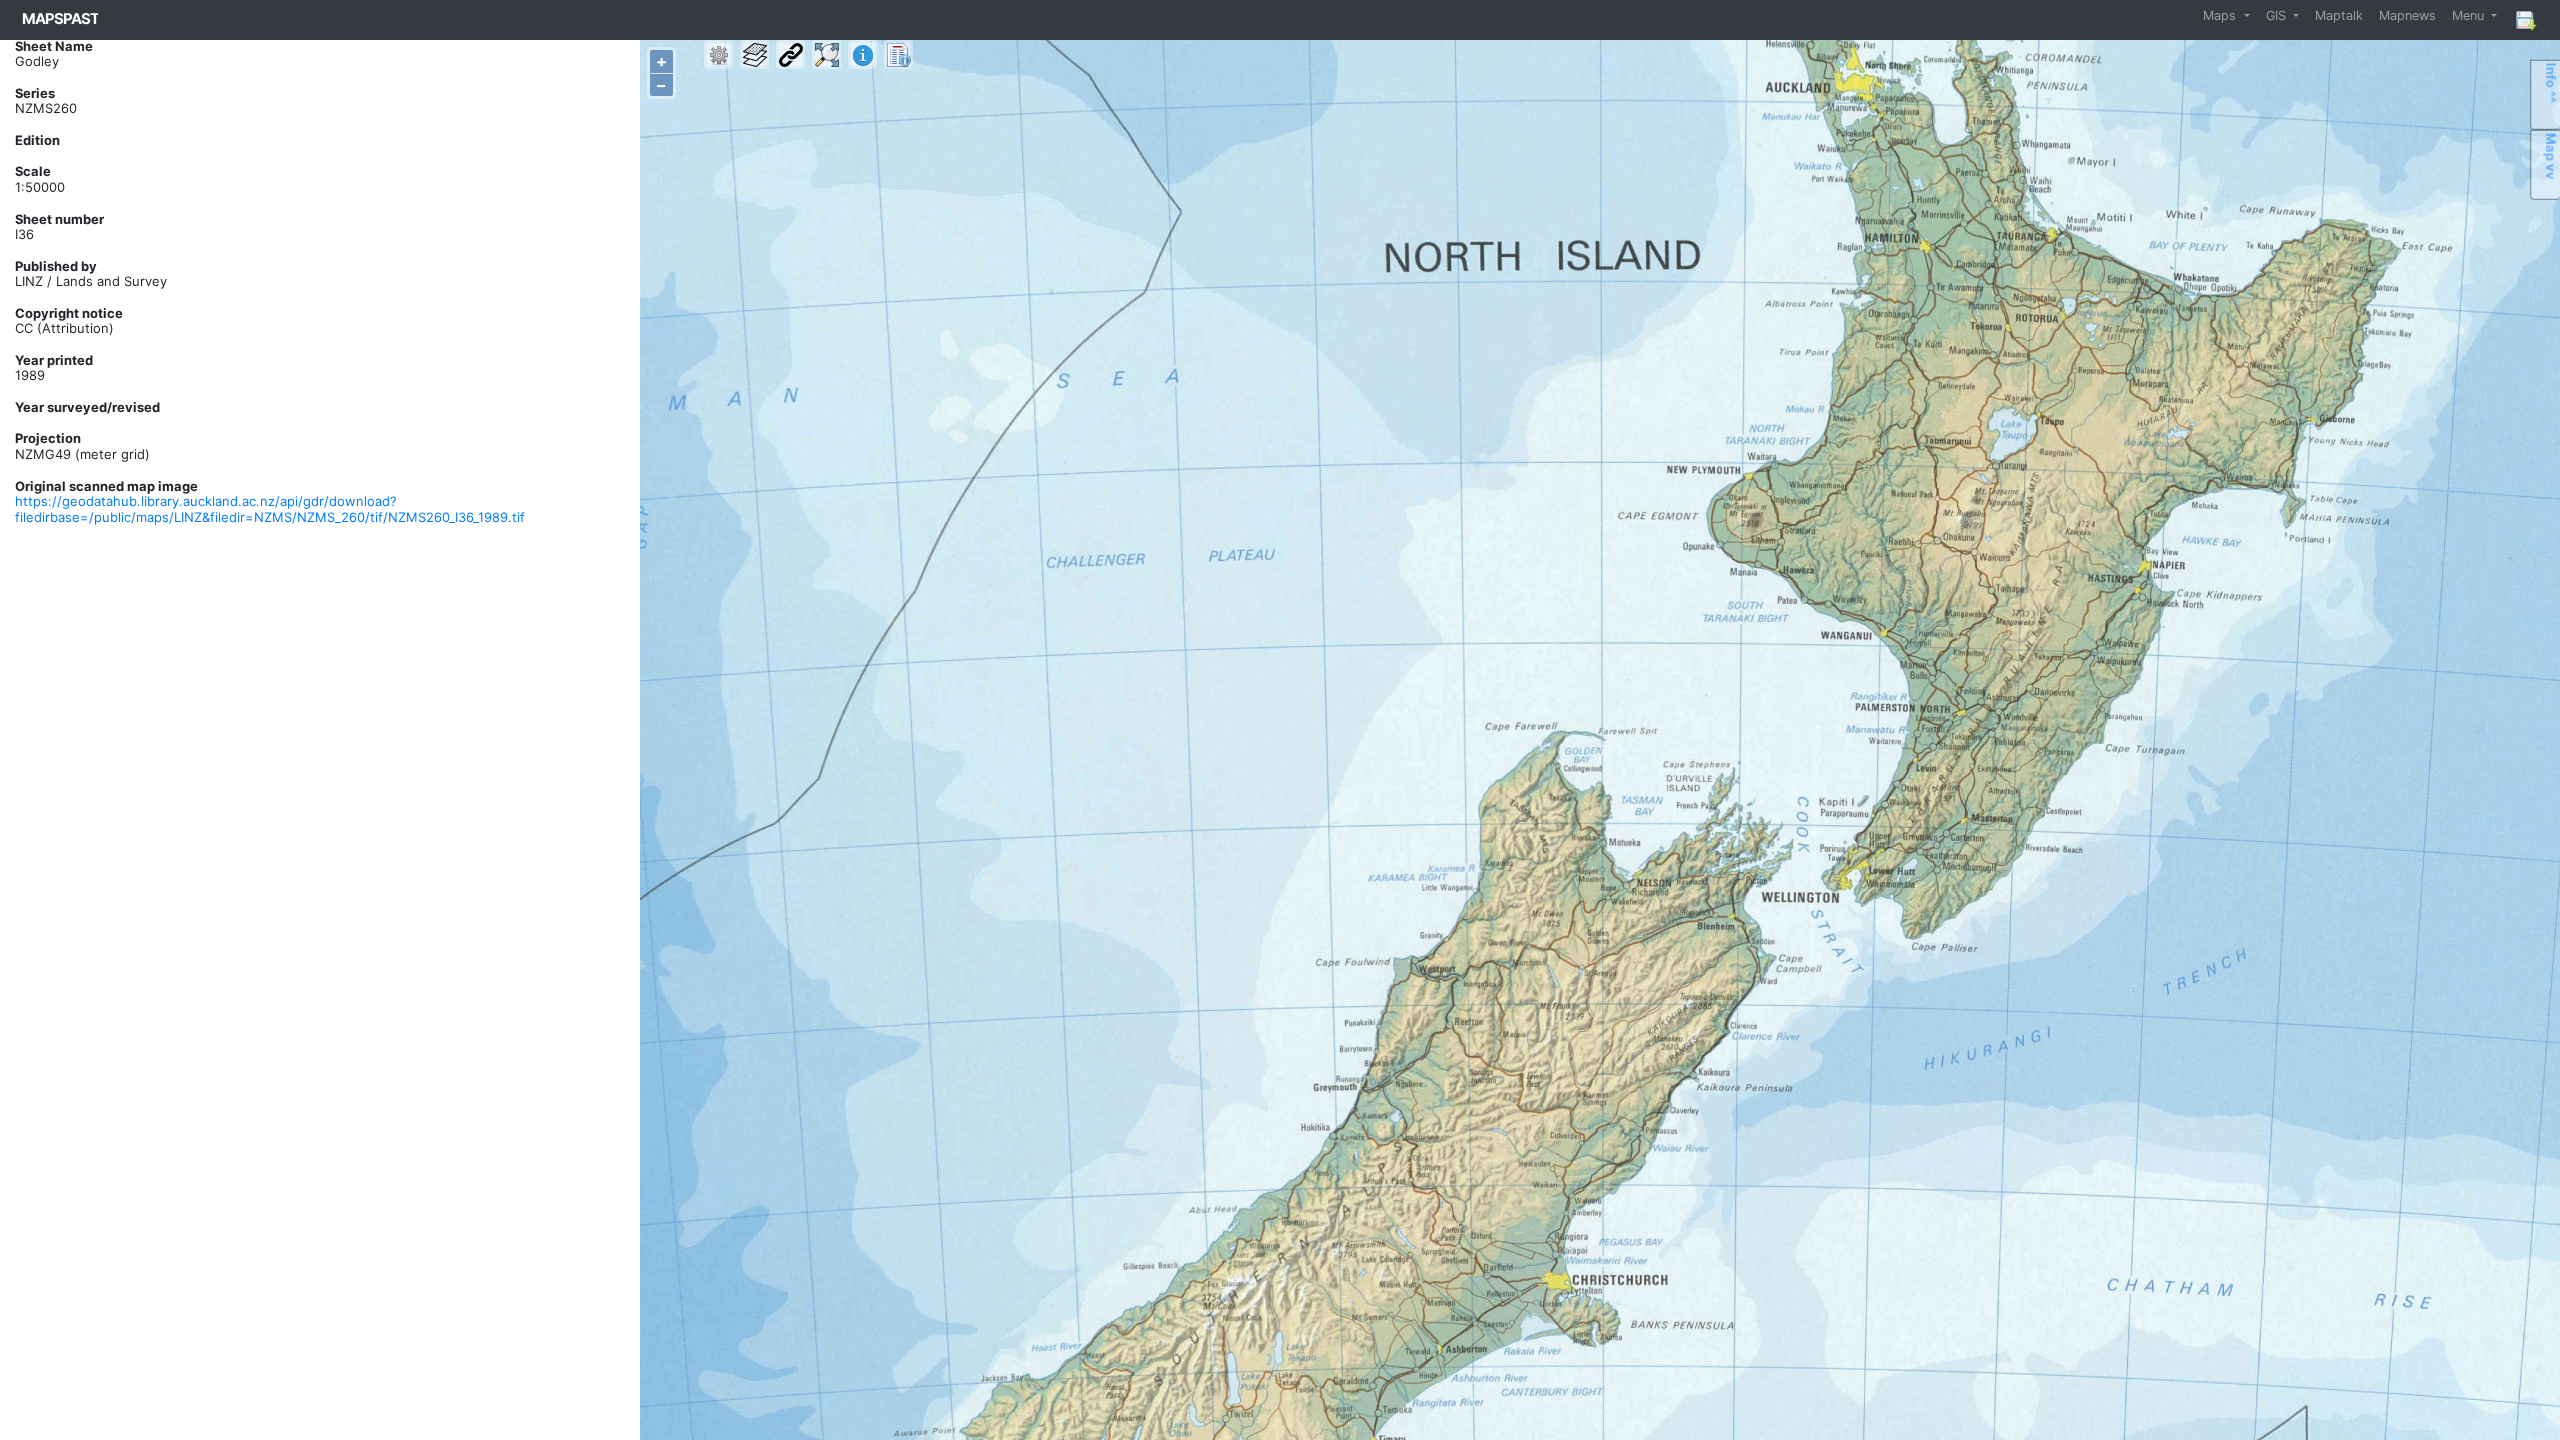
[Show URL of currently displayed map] (790, 54)
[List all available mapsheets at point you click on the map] (898, 54)
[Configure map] (718, 54)
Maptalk (2339, 15)
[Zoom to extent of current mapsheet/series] (826, 54)
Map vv (2551, 156)
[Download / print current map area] (2525, 20)
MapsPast (60, 18)
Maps (2221, 15)
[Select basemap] (754, 54)
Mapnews (2407, 15)
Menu (2470, 15)
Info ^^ (2551, 83)
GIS (2278, 15)
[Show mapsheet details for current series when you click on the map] (862, 54)
